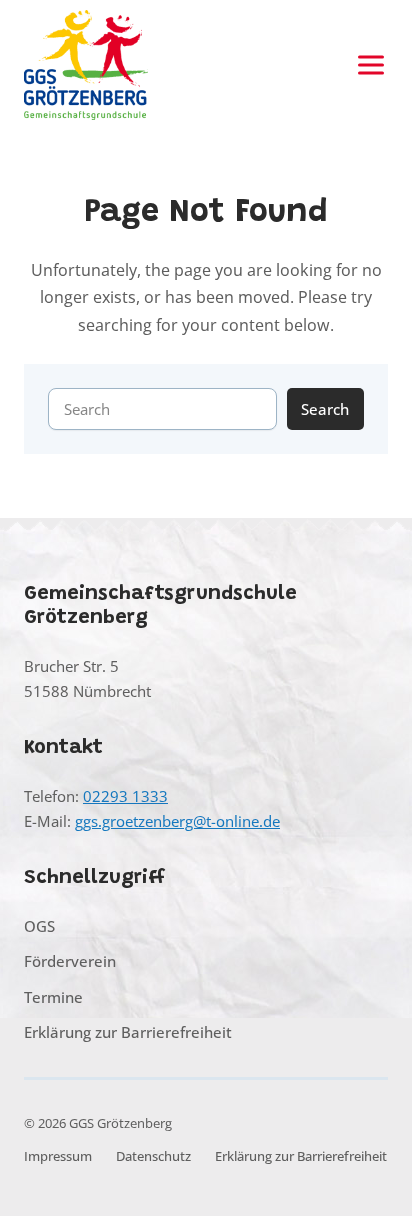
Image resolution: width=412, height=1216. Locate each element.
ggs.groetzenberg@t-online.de (177, 821)
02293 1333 (125, 796)
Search (325, 409)
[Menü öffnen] (371, 65)
